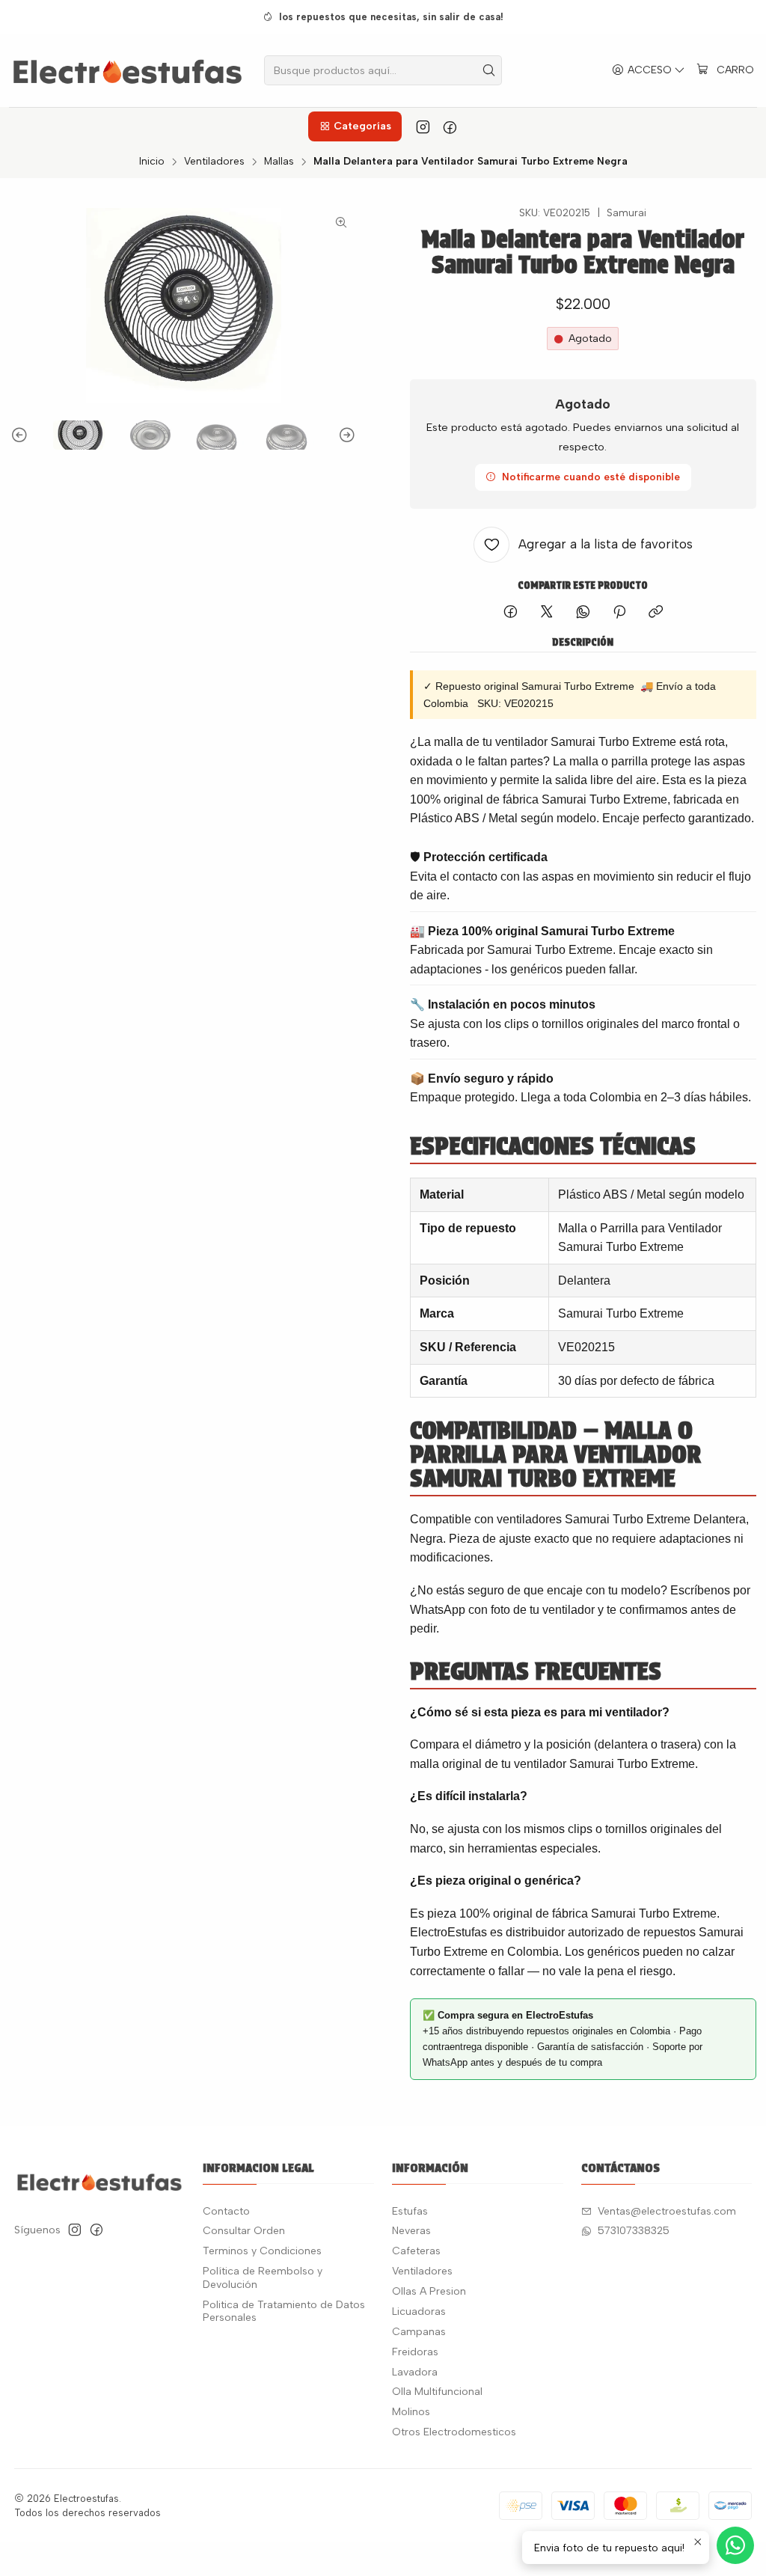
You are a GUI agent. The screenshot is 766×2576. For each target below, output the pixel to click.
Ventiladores (214, 162)
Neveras (411, 2231)
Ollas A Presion (429, 2291)
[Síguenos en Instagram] (423, 126)
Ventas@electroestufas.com (667, 2211)
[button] (355, 126)
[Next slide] (345, 435)
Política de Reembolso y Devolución (263, 2278)
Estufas (410, 2211)
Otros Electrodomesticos (454, 2432)
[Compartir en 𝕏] (547, 613)
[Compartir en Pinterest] (619, 613)
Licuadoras (419, 2312)
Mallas (279, 162)
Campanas (419, 2332)
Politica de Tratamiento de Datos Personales (284, 2312)
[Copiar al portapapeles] (656, 613)
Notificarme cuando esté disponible (591, 477)
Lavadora (415, 2372)
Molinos (411, 2412)
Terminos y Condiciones (262, 2251)
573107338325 (634, 2231)
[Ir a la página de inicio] (128, 70)
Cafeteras (416, 2251)
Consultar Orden (244, 2231)
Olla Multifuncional (437, 2392)
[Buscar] (489, 70)
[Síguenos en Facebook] (450, 126)
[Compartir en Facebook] (511, 613)
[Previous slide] (22, 435)
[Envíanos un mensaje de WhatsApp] (735, 2545)
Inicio (152, 162)
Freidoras (415, 2352)
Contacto (226, 2211)
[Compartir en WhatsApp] (583, 613)
